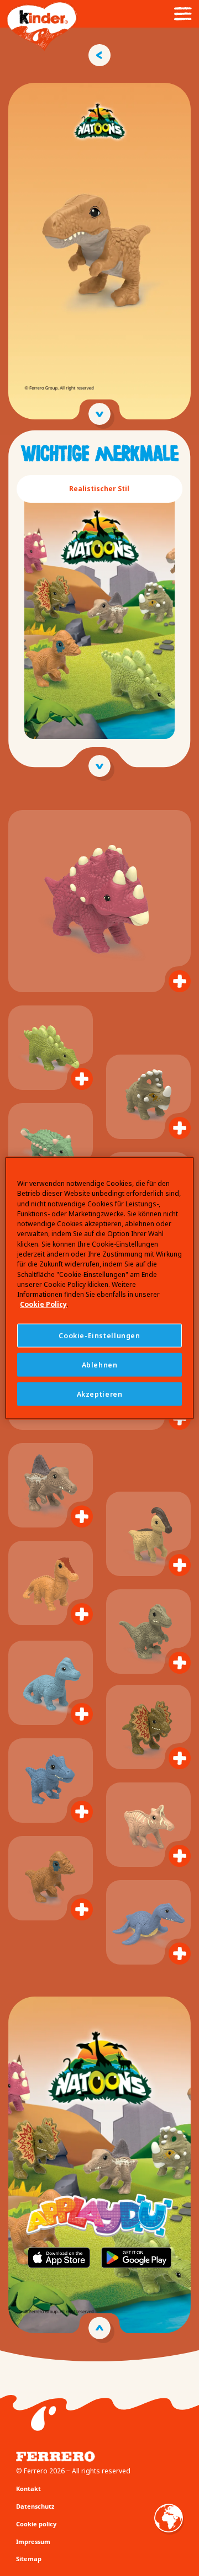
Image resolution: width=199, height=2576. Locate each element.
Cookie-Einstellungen (99, 1335)
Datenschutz (35, 2506)
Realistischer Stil (99, 489)
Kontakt (28, 2489)
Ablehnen (100, 1364)
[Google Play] (136, 2255)
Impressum (33, 2542)
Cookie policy (36, 2524)
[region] (99, 1288)
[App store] (59, 2255)
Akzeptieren (100, 1394)
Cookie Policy (43, 1304)
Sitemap (29, 2559)
